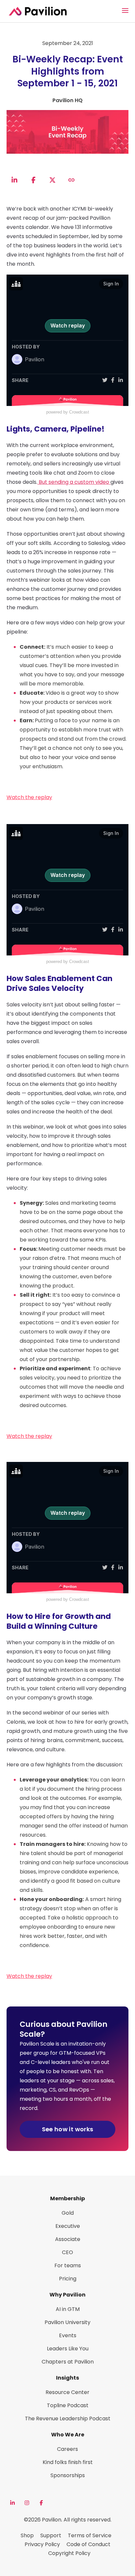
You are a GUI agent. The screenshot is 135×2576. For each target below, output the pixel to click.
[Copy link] (71, 180)
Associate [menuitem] (68, 2239)
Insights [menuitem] (67, 2378)
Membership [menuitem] (67, 2198)
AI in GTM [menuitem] (68, 2309)
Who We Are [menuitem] (68, 2435)
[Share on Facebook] (33, 180)
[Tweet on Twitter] (52, 180)
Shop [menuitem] (27, 2535)
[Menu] (125, 11)
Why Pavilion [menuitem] (67, 2295)
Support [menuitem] (51, 2535)
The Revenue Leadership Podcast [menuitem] (68, 2419)
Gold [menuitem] (68, 2213)
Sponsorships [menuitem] (68, 2475)
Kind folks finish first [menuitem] (68, 2462)
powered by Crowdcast (68, 412)
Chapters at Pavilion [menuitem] (68, 2362)
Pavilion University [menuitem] (67, 2322)
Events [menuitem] (68, 2335)
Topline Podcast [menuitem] (68, 2405)
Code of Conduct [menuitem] (88, 2544)
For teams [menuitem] (68, 2265)
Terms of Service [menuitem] (90, 2535)
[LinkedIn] (12, 2503)
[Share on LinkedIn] (14, 180)
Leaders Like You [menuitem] (68, 2349)
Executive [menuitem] (68, 2226)
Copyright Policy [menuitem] (69, 2553)
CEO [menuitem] (67, 2252)
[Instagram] (27, 2503)
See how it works (68, 2129)
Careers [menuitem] (67, 2449)
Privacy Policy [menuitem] (42, 2544)
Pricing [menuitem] (68, 2279)
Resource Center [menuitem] (67, 2392)
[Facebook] (41, 2503)
